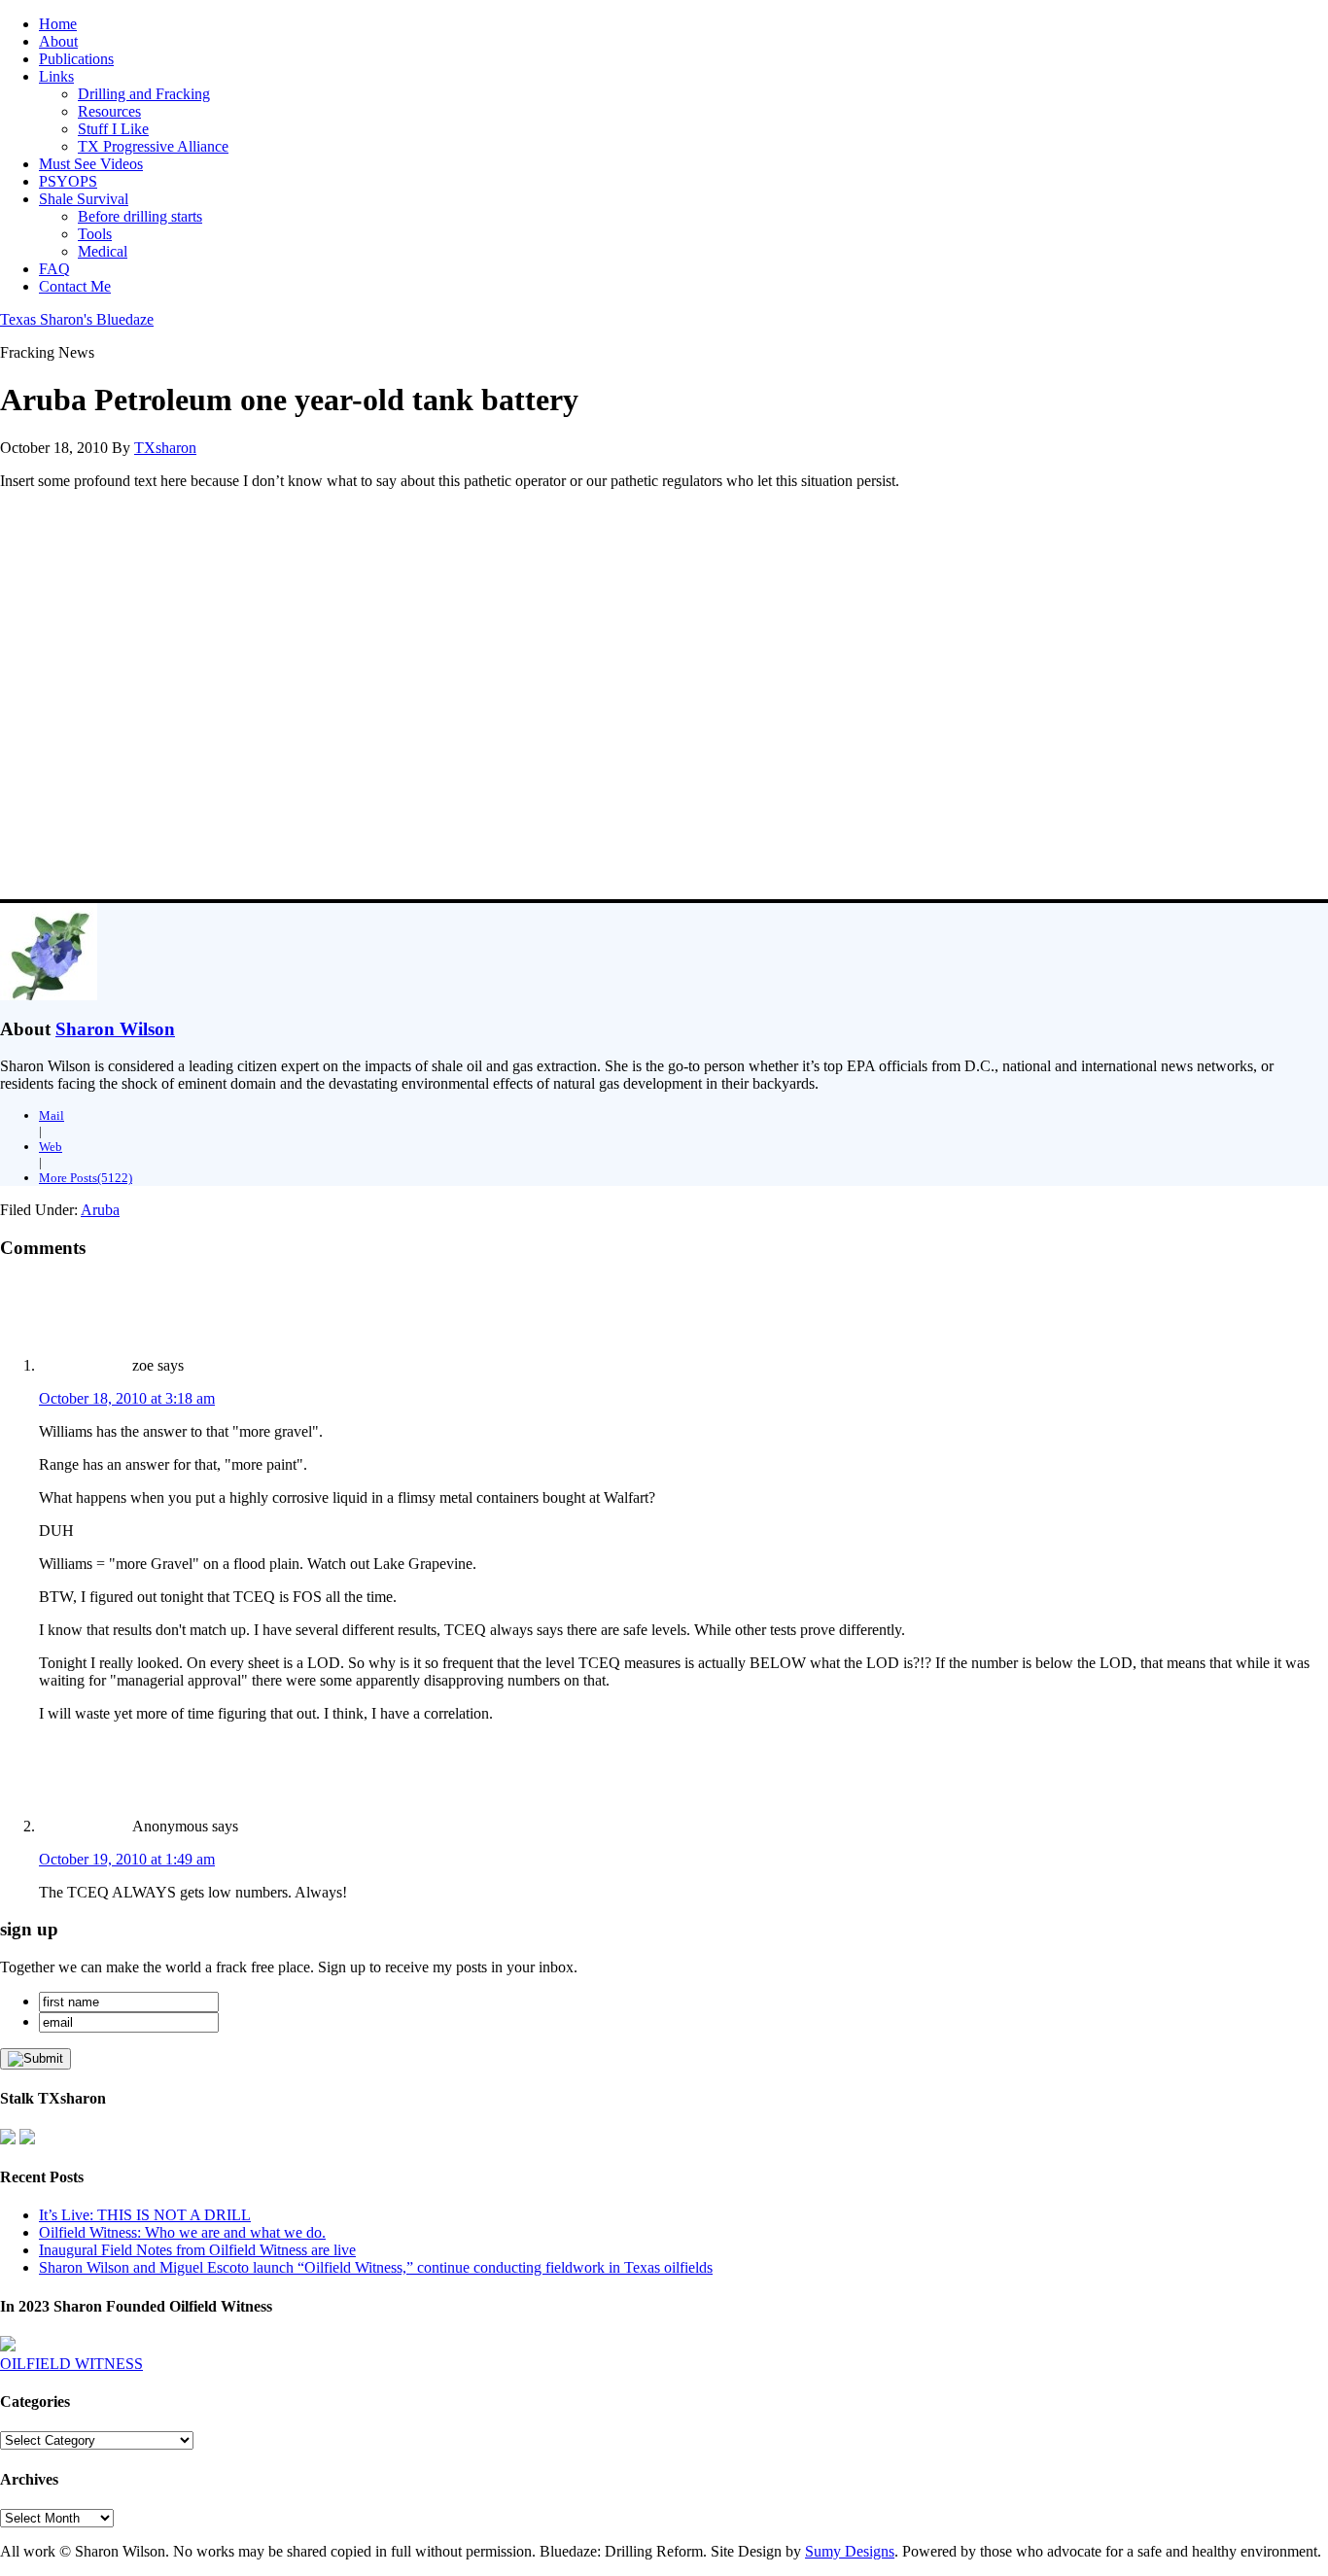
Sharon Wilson (115, 1029)
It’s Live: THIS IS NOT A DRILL (145, 2215)
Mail (52, 1115)
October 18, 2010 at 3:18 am (127, 1398)
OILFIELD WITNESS (71, 2364)
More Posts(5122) (86, 1178)
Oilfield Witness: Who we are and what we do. (182, 2232)
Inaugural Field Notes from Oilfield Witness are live (197, 2250)
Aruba (100, 1210)
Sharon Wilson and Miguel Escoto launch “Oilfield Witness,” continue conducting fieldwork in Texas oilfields (376, 2267)
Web (51, 1147)
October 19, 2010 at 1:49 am (127, 1859)
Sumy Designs (850, 2551)
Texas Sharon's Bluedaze (77, 319)
